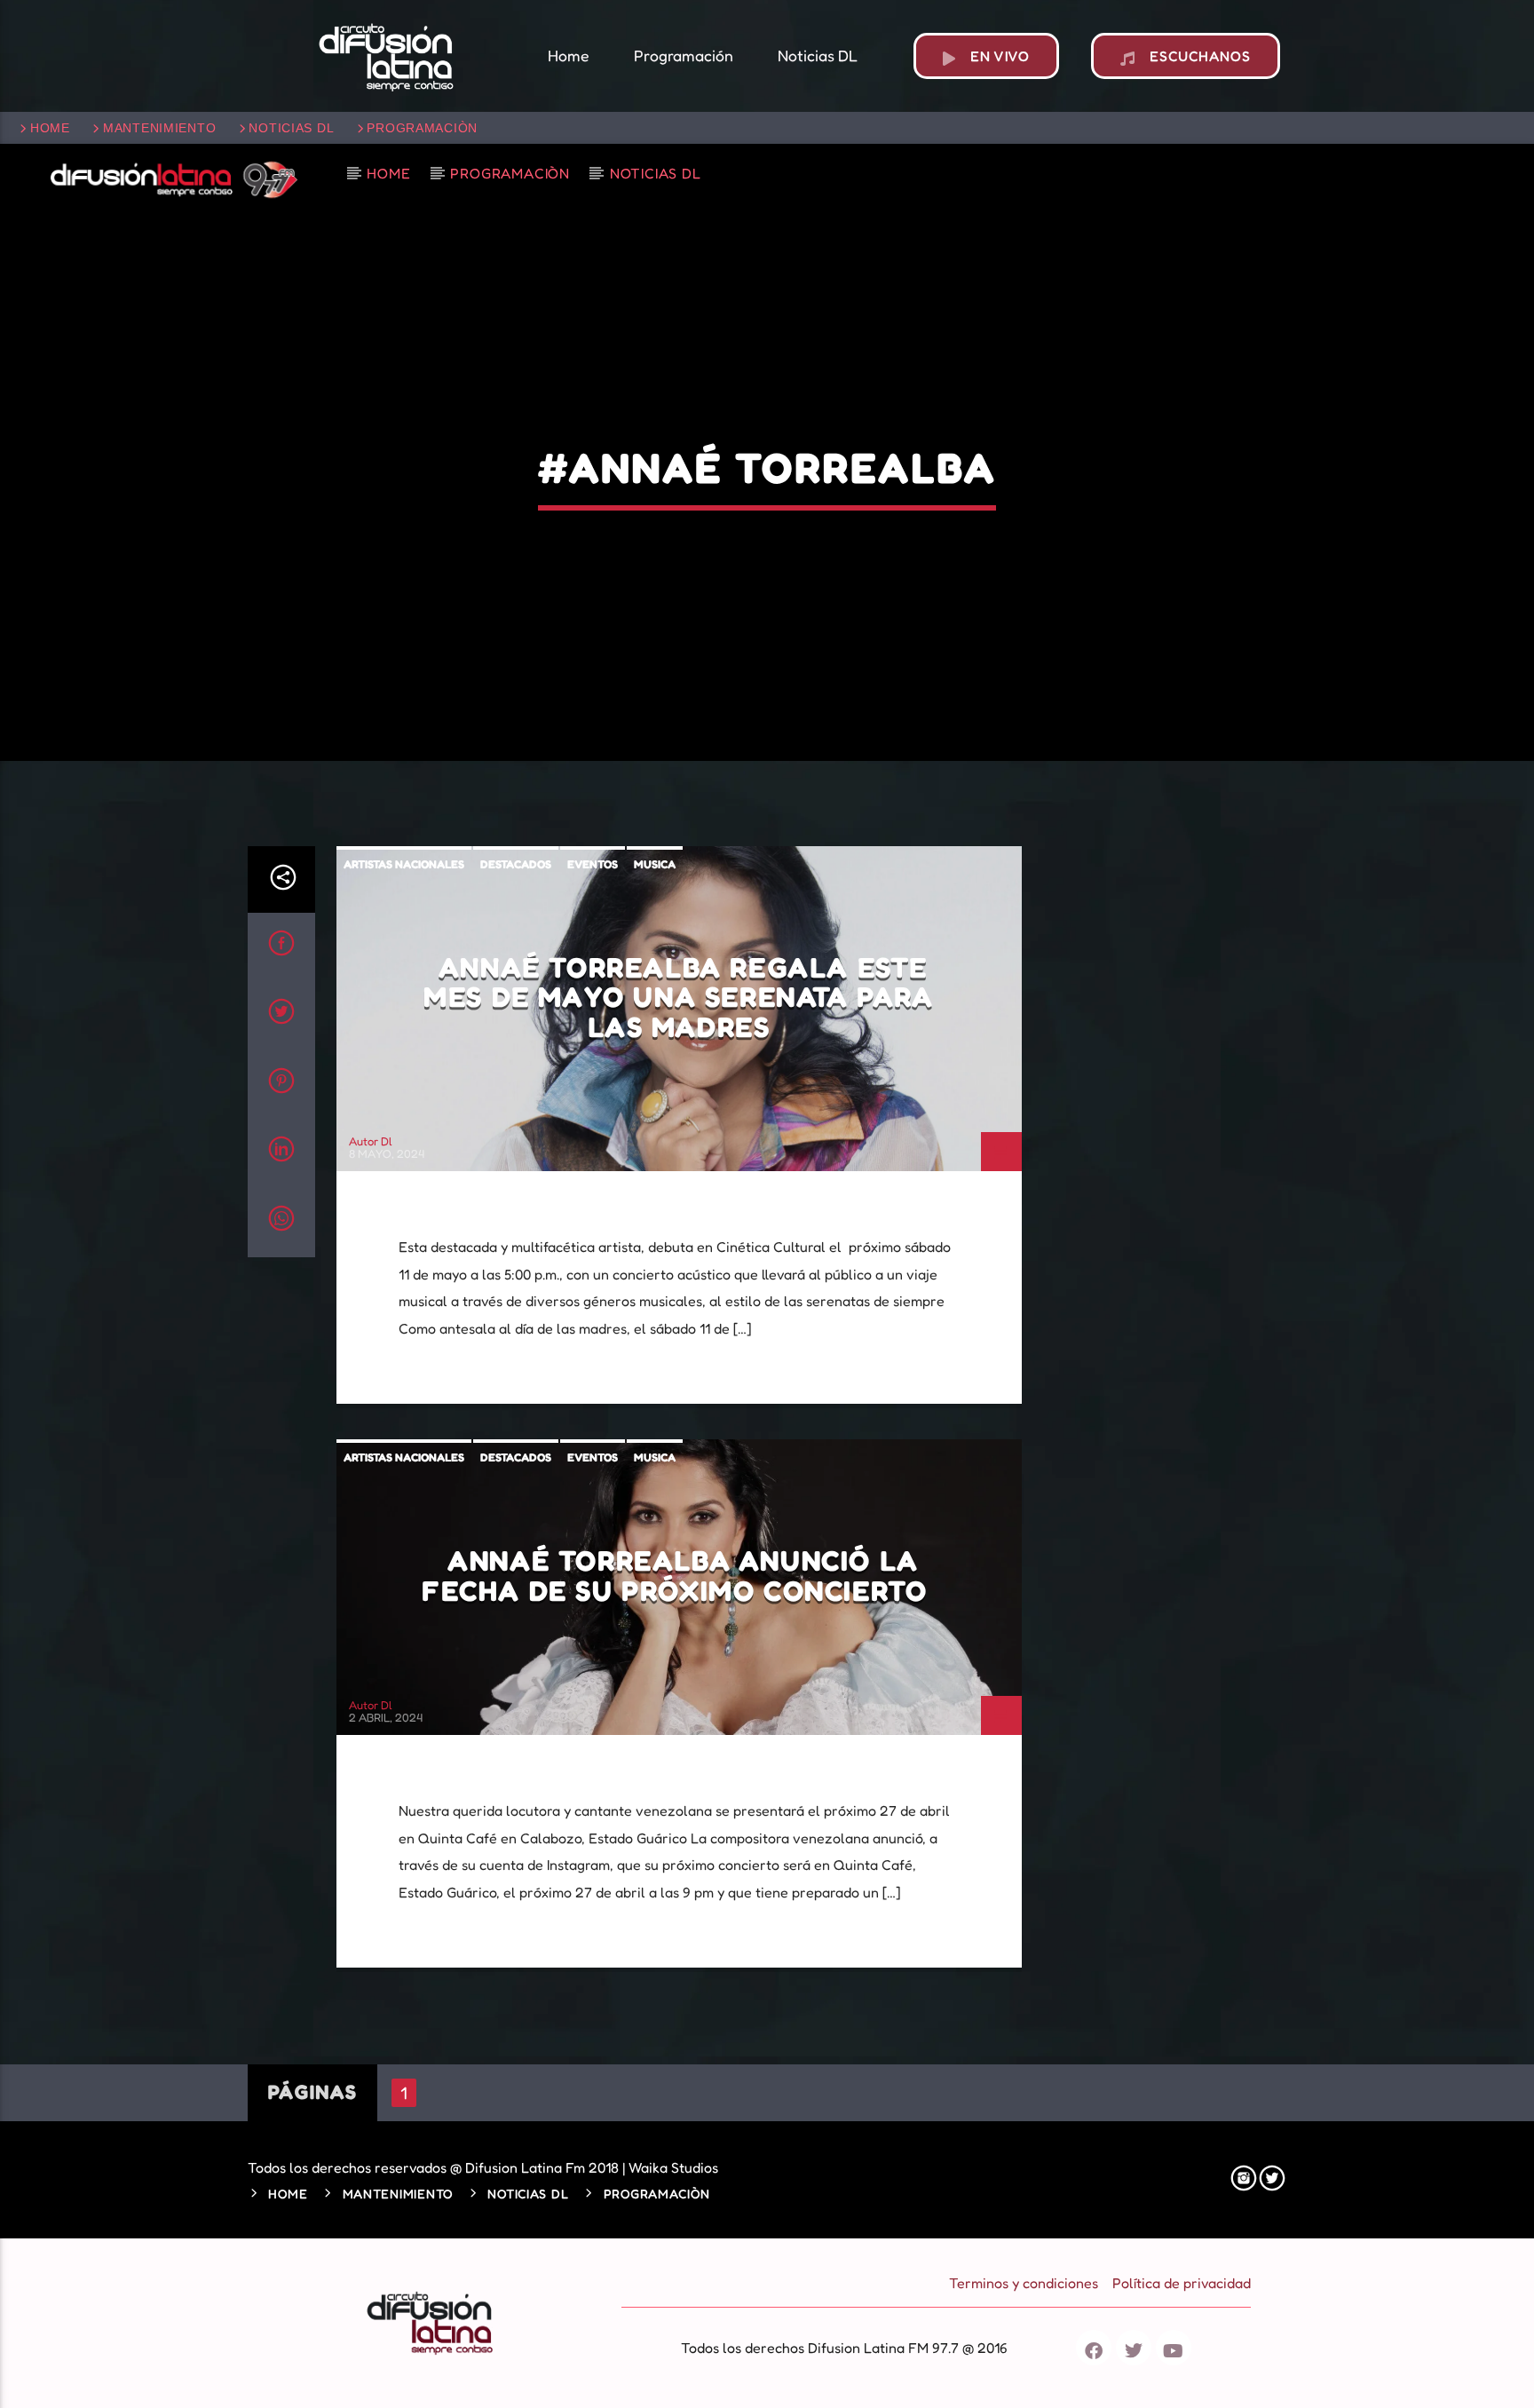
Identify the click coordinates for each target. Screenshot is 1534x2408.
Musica (655, 864)
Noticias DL (291, 128)
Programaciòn (422, 128)
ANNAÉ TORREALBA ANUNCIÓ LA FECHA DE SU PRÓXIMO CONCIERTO (679, 1576)
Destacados (516, 864)
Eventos (593, 864)
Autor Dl (371, 1141)
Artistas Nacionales (404, 864)
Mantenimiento (159, 128)
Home (50, 128)
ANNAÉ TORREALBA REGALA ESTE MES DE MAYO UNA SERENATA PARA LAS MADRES (678, 997)
